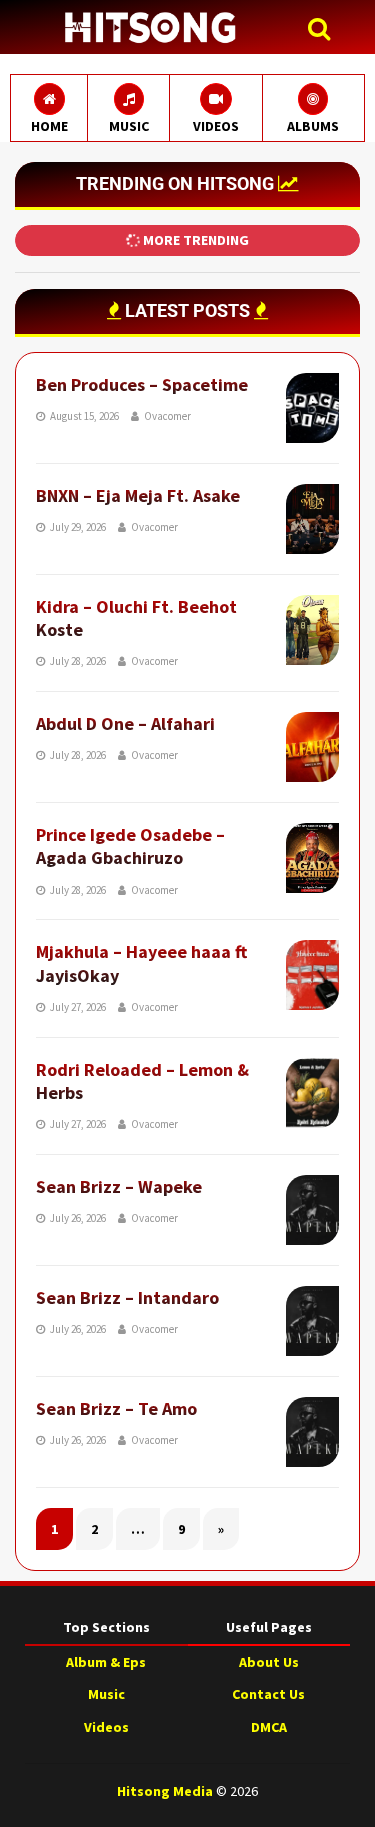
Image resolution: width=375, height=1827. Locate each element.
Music (106, 1694)
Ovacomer (167, 416)
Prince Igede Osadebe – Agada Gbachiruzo (130, 846)
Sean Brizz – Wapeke (119, 1186)
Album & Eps (106, 1662)
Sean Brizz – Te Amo (116, 1408)
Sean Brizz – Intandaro (127, 1297)
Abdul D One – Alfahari (125, 723)
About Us (269, 1662)
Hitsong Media (165, 1791)
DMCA (269, 1727)
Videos (106, 1727)
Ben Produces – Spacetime (142, 384)
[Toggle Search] (324, 29)
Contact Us (268, 1694)
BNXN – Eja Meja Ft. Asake (138, 495)
